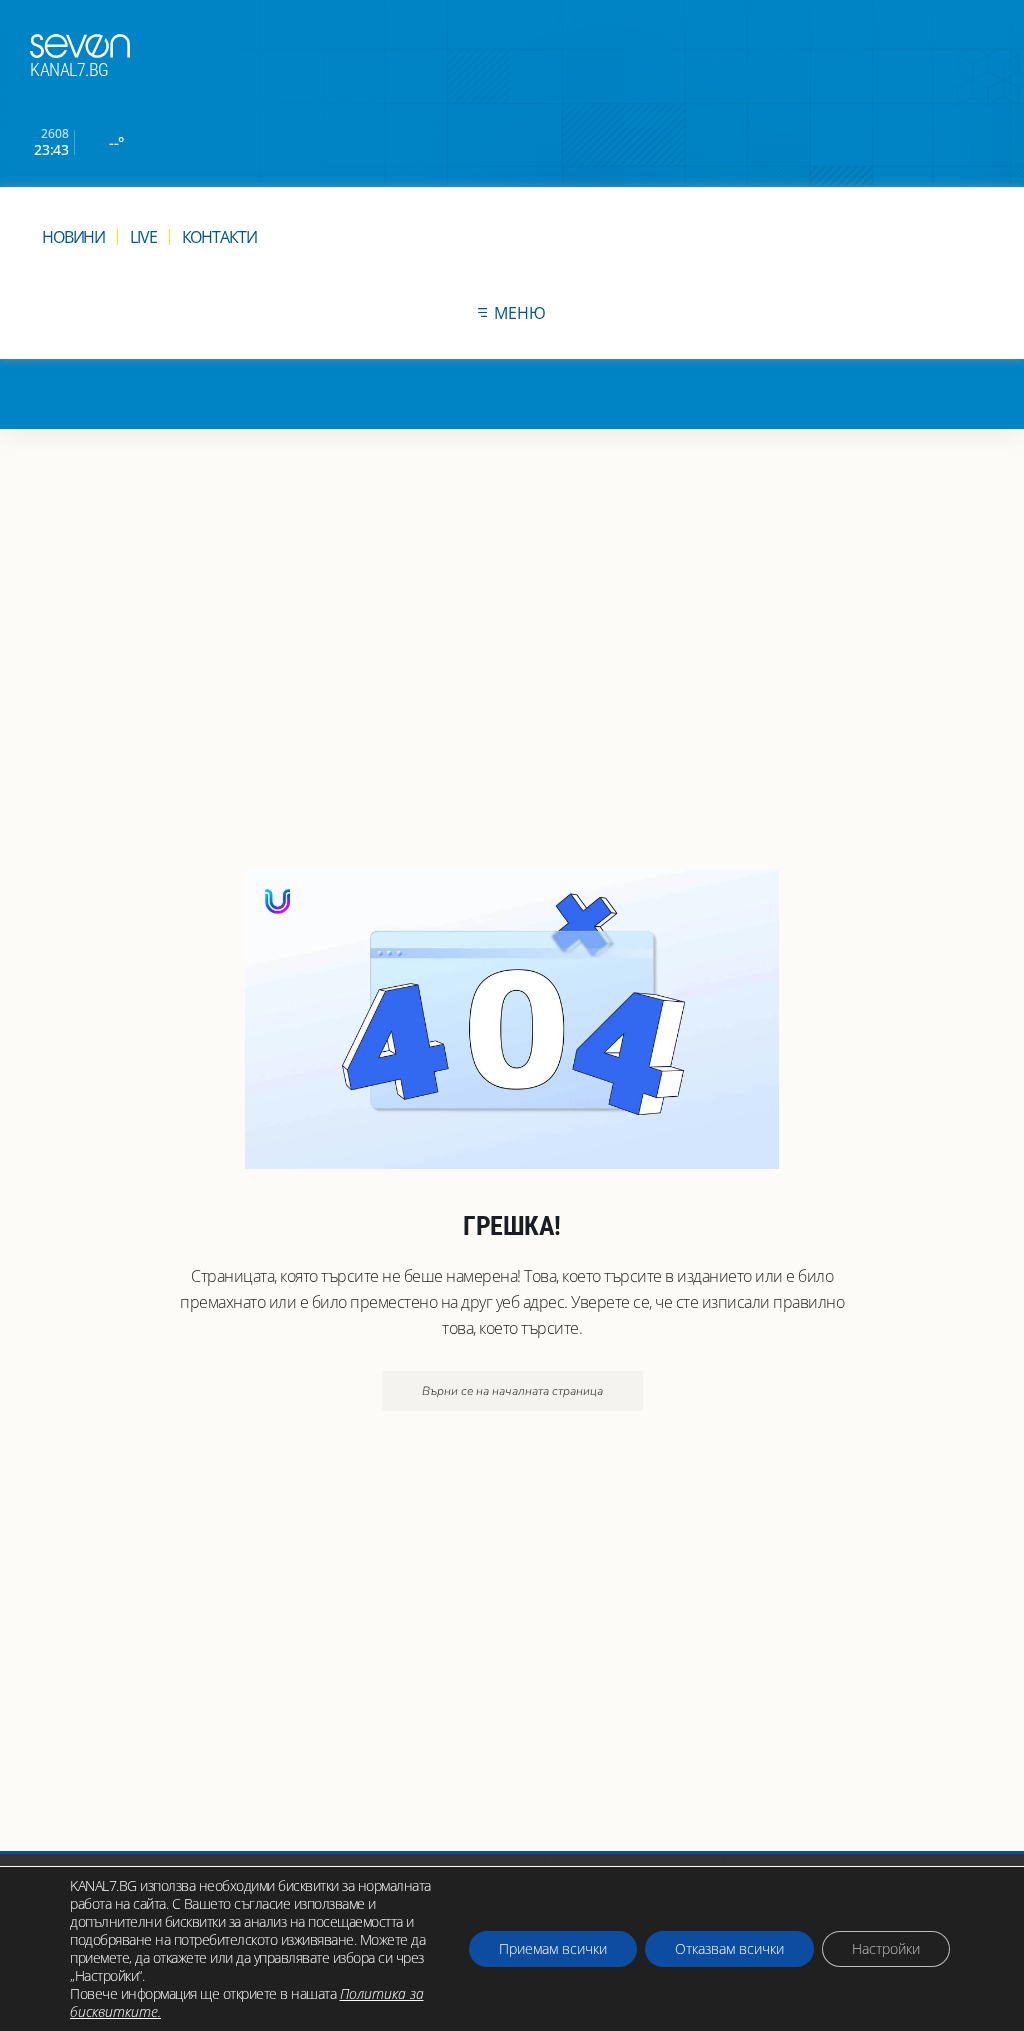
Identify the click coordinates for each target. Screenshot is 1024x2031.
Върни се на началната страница (512, 1391)
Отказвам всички (729, 1948)
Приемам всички (553, 1948)
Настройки (886, 1948)
